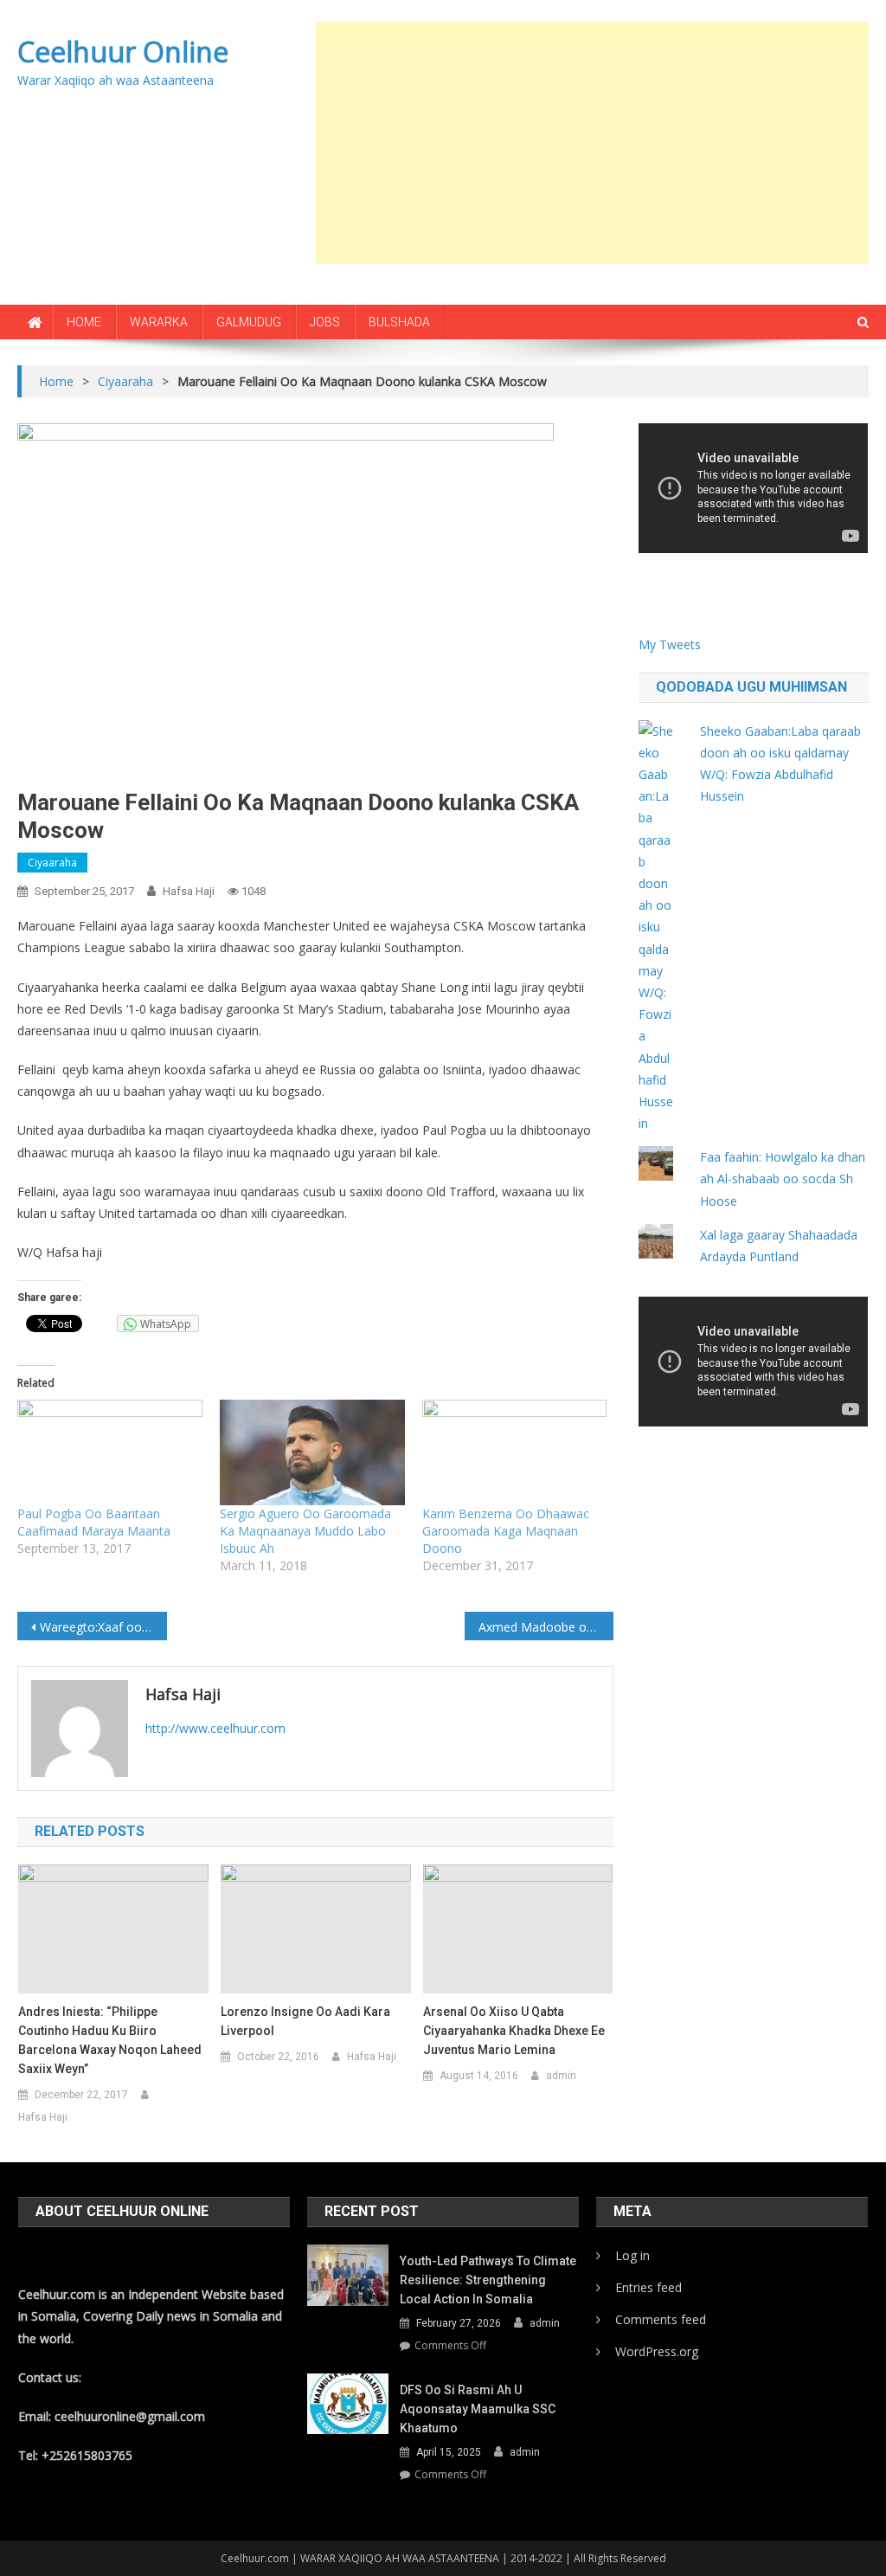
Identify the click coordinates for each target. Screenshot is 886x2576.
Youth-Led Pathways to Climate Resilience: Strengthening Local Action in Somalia (488, 2280)
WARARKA (159, 322)
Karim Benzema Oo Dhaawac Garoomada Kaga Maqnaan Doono (506, 1531)
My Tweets (670, 644)
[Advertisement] (601, 143)
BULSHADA (399, 322)
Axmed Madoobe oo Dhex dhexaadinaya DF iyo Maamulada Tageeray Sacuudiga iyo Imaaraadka (546, 1627)
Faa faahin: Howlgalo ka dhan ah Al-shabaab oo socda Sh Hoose (783, 1179)
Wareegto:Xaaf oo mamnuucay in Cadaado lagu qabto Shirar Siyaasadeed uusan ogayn (103, 1627)
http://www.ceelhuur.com (215, 1728)
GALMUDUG (249, 322)
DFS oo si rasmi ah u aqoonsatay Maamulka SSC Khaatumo (478, 2409)
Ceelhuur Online (123, 52)
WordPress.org (657, 2351)
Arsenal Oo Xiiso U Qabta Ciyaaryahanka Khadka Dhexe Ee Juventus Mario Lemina (514, 2031)
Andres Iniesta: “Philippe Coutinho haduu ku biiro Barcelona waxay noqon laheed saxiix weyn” (110, 2040)
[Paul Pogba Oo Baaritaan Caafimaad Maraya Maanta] (110, 1452)
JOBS (325, 322)
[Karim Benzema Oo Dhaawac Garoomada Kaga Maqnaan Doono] (515, 1452)
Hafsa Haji (189, 891)
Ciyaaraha (52, 863)
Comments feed (661, 2319)
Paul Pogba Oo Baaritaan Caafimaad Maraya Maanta (94, 1522)
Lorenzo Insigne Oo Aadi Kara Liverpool (305, 2021)
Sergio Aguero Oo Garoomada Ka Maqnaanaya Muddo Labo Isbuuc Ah (305, 1531)
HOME (84, 322)
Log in (632, 2255)
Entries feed (648, 2287)
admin (561, 2076)
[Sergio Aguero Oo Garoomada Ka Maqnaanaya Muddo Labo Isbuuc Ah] (312, 1452)
